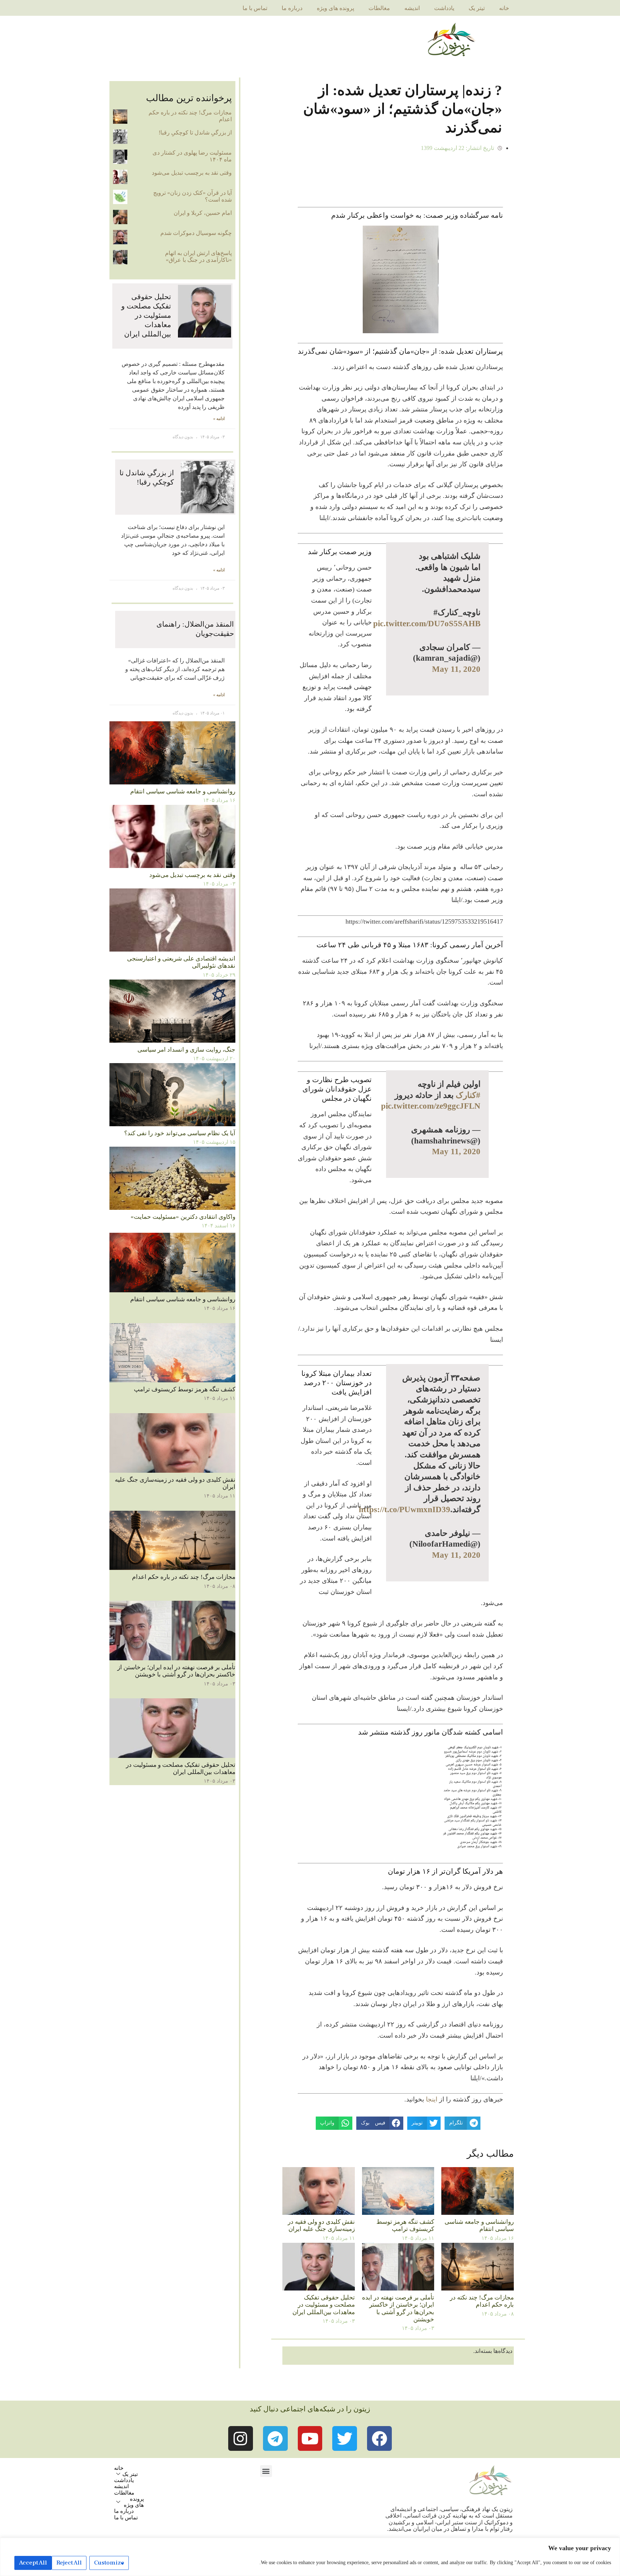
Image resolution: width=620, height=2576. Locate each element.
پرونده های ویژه (335, 8)
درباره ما (292, 8)
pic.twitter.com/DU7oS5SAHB (427, 623)
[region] (310, 2557)
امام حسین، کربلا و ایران (203, 213)
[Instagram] (241, 2438)
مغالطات (379, 8)
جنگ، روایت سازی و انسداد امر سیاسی (186, 1050)
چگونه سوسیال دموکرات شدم (196, 233)
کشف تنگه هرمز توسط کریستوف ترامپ (405, 2225)
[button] (266, 2471)
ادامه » (219, 419)
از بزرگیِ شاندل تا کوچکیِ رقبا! (195, 133)
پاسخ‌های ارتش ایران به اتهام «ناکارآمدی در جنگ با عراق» (198, 256)
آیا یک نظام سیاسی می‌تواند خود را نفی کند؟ (180, 1133)
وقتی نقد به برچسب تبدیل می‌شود (192, 173)
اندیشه (412, 8)
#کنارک (468, 1095)
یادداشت (444, 8)
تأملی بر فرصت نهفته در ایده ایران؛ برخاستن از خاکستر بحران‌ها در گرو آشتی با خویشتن (398, 2308)
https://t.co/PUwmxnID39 (405, 1509)
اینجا (432, 2099)
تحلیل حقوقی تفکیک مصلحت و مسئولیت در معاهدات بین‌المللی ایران (324, 2305)
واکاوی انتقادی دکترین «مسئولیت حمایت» (183, 1217)
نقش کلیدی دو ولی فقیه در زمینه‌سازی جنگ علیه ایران (321, 2225)
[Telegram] (275, 2438)
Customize (109, 2563)
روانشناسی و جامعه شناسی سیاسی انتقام (479, 2225)
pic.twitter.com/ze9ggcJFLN (431, 1106)
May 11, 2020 (456, 669)
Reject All (69, 2563)
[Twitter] (345, 2438)
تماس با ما (255, 8)
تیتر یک (477, 8)
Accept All (33, 2563)
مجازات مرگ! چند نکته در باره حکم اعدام (482, 2301)
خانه (504, 8)
